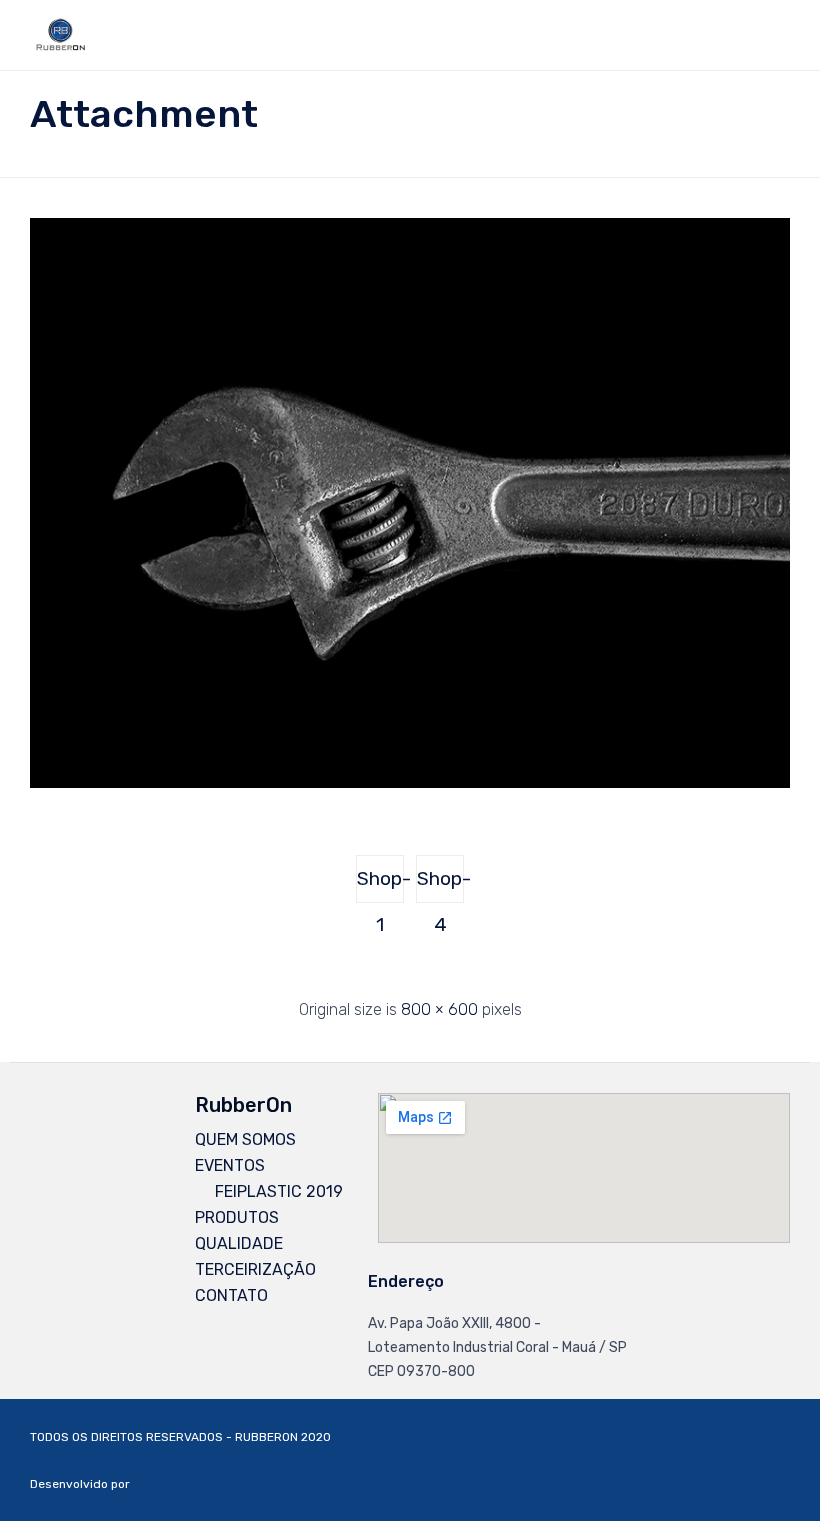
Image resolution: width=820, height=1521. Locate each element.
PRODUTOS (237, 1217)
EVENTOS (230, 1165)
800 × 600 (439, 1009)
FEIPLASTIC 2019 (279, 1191)
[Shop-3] (410, 783)
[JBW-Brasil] (350, 1484)
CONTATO (231, 1295)
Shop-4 (440, 885)
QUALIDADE (239, 1243)
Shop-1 (380, 885)
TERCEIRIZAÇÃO (255, 1269)
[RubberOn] (60, 35)
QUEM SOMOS (245, 1139)
